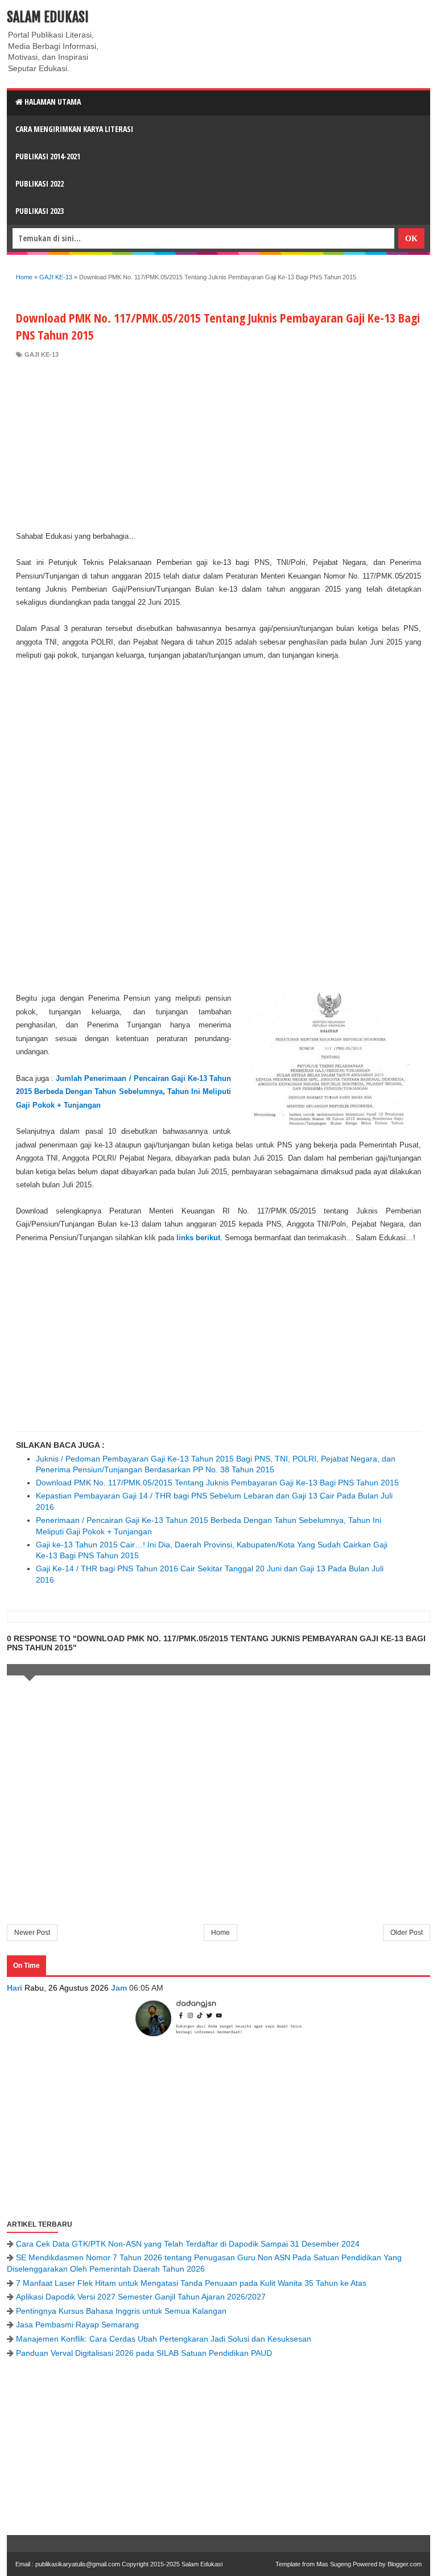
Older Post (407, 1933)
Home (220, 1933)
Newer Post (32, 1933)
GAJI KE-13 (42, 354)
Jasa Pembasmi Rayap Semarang (77, 2325)
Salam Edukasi (48, 17)
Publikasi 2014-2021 (48, 156)
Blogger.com (405, 2564)
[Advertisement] (218, 444)
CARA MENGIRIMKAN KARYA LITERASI (74, 129)
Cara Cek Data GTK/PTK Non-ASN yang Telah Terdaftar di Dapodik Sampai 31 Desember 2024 (188, 2244)
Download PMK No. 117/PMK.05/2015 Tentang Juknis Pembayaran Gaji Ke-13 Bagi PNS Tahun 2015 (217, 1483)
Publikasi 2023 (40, 211)
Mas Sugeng (334, 2564)
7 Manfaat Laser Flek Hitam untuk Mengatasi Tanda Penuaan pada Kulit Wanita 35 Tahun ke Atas (191, 2283)
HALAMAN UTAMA (52, 102)
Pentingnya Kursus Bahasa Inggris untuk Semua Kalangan (121, 2311)
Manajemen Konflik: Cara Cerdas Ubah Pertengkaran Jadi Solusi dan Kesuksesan (164, 2339)
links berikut (198, 1238)
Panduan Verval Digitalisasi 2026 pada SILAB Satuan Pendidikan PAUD (144, 2353)
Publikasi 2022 (40, 183)
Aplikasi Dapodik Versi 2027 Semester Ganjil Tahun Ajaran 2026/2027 (141, 2297)
